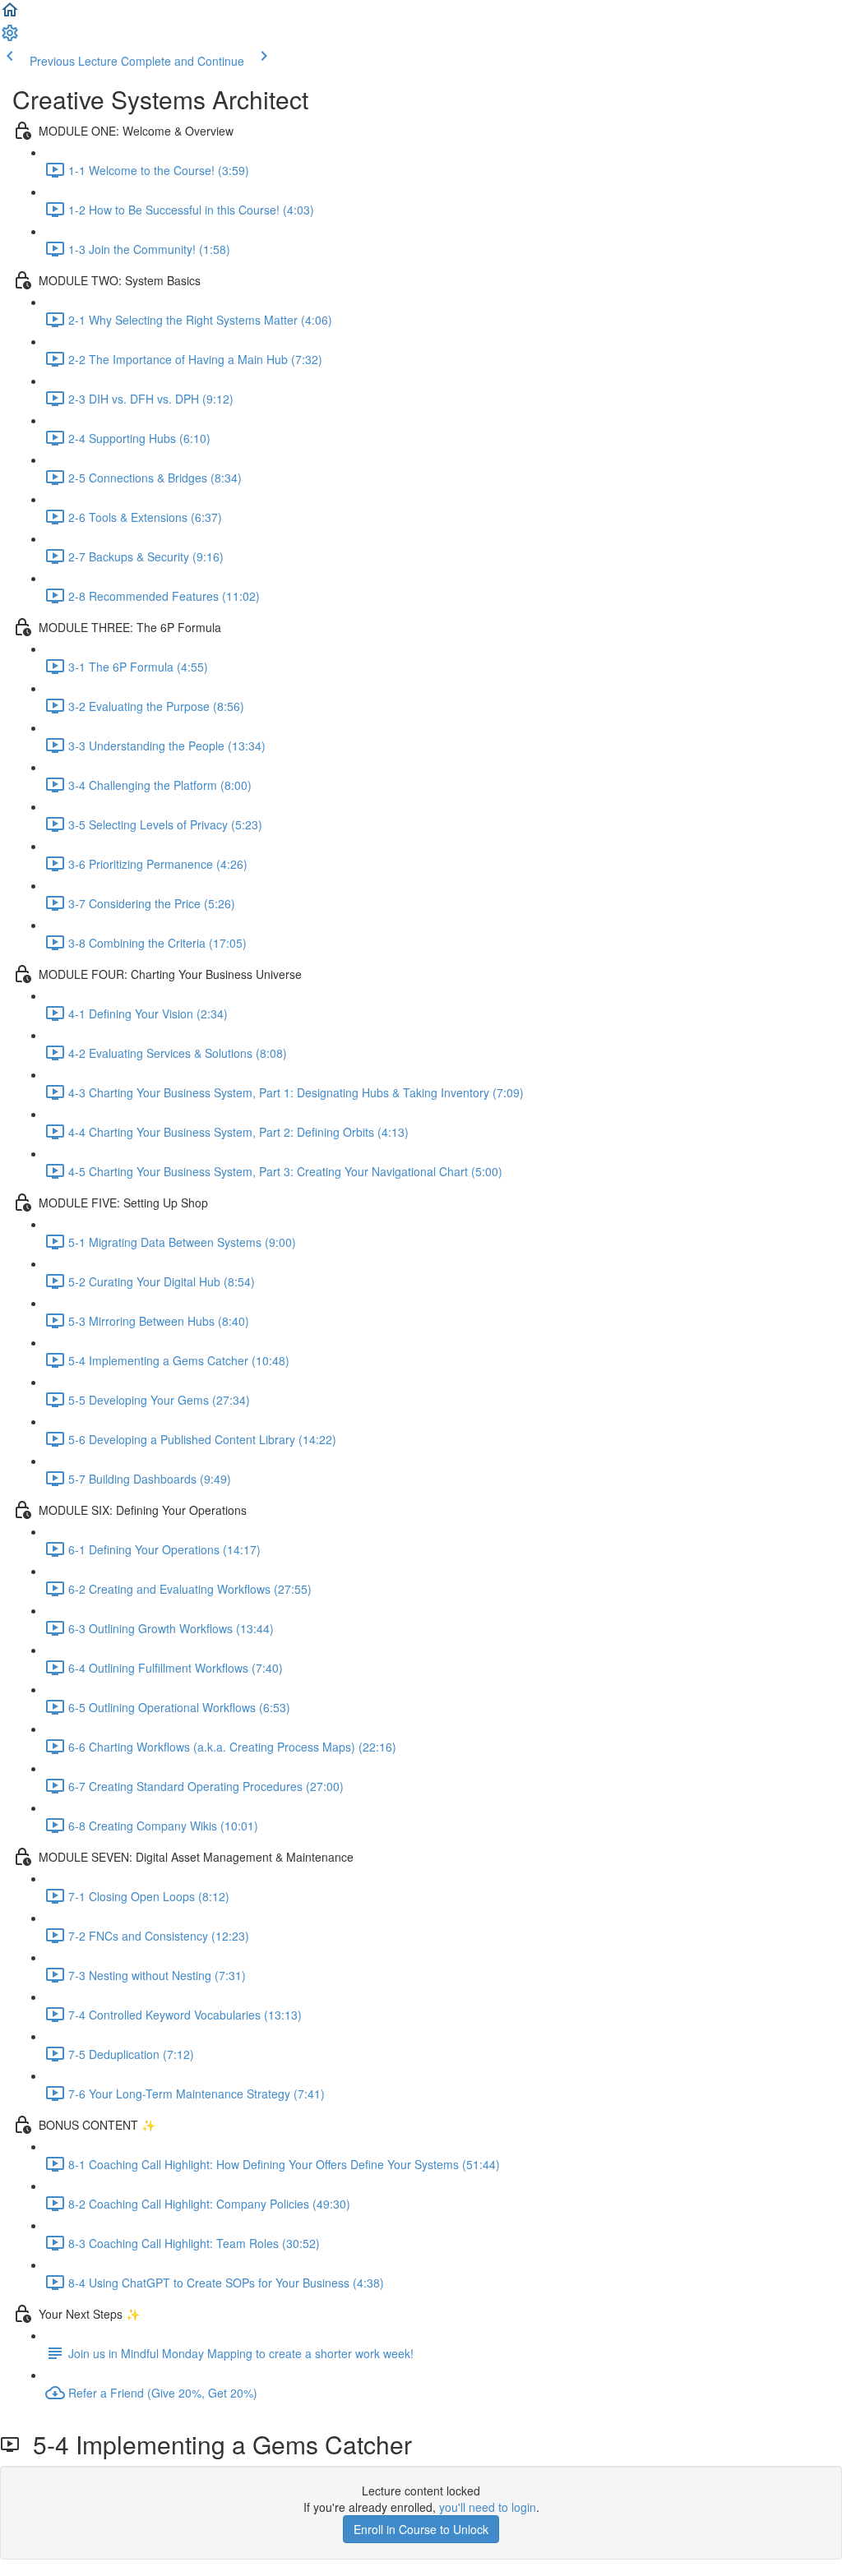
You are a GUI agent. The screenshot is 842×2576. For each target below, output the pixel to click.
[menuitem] (10, 38)
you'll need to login (488, 2507)
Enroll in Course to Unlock (421, 2529)
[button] (10, 15)
